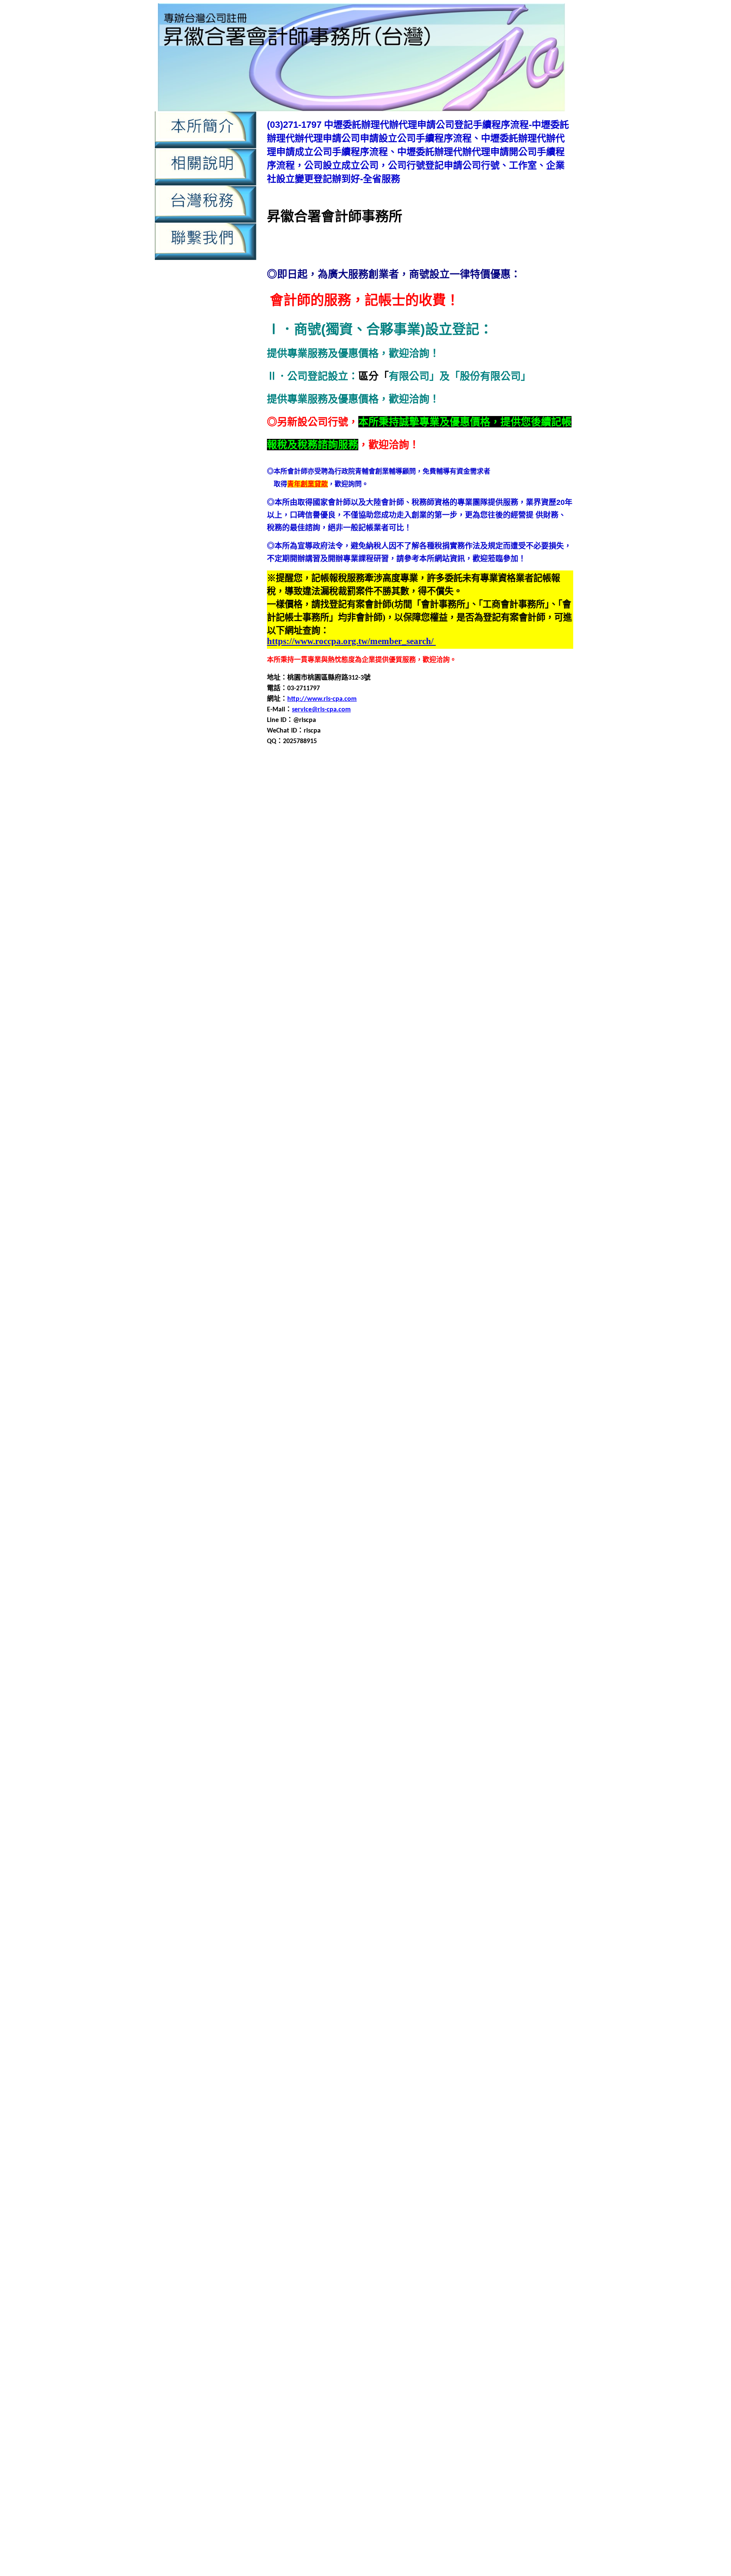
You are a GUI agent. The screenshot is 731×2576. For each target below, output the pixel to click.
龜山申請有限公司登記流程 (481, 2128)
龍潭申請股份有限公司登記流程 (322, 2057)
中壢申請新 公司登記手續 (384, 2385)
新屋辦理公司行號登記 (349, 1610)
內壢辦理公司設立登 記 (387, 2487)
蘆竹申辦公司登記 (302, 1874)
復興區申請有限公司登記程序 (511, 1478)
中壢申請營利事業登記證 (462, 838)
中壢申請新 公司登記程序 (510, 2385)
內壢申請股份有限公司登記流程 (342, 939)
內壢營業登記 (505, 889)
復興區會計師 (539, 1437)
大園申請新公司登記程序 (359, 1193)
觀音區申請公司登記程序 (359, 1924)
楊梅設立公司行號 (302, 1782)
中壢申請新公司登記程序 (442, 828)
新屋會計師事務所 (449, 1539)
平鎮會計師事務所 (440, 1346)
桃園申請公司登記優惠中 (514, 2543)
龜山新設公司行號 (496, 2087)
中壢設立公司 (434, 858)
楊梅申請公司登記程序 (523, 1732)
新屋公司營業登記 (537, 1518)
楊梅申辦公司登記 (440, 1772)
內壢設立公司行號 (427, 949)
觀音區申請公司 (374, 1914)
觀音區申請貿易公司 (332, 1965)
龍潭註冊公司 (525, 2067)
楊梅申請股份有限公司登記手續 (356, 1762)
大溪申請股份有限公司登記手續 (452, 1295)
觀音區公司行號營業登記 (408, 1894)
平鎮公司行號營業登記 (322, 1335)
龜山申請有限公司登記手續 (398, 2128)
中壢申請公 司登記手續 (341, 2376)
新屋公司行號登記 (398, 1528)
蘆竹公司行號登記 (371, 1803)
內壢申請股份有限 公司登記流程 (484, 2469)
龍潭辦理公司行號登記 (335, 2077)
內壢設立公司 (378, 949)
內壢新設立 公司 (398, 2431)
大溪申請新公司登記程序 (366, 1285)
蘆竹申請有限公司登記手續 (439, 1843)
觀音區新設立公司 (405, 1904)
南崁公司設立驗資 (418, 1061)
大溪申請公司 (525, 1254)
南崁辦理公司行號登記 (308, 1142)
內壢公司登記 (287, 878)
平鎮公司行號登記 (385, 1335)
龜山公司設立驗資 (398, 2087)
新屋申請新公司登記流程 (304, 1569)
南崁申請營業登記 (432, 1112)
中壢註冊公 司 (430, 2413)
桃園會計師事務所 (469, 1630)
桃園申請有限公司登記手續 (481, 1660)
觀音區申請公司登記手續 (513, 1914)
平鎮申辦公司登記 (315, 1406)
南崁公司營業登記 (501, 1051)
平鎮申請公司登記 (349, 1356)
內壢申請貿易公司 (515, 939)
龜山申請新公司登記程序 (319, 2128)
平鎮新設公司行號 (539, 1335)
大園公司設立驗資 (427, 1153)
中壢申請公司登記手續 (483, 807)
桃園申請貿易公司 (528, 1681)
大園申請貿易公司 (412, 1214)
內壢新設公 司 (313, 2431)
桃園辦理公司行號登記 (364, 1701)
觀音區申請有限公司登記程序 (489, 1945)
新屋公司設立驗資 (454, 1528)
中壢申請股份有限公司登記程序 (493, 848)
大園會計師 (381, 1163)
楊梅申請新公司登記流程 (498, 1742)
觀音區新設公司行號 (346, 1904)
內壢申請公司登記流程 (495, 899)
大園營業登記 (476, 1163)
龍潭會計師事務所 (434, 2006)
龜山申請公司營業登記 (539, 2097)
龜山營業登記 (440, 2097)
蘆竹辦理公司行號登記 (329, 1884)
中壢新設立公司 (361, 797)
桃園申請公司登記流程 (510, 1640)
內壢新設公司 (510, 878)
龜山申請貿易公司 (445, 2148)
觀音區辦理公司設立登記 (373, 1985)
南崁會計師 (368, 1071)
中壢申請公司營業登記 (357, 807)
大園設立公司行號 (391, 1224)
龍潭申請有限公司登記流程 (528, 2036)
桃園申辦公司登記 (342, 1691)
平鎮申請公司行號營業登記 (378, 1366)
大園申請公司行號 (294, 1183)
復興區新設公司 (305, 1437)
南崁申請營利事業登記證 (366, 1112)
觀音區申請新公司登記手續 (363, 1935)
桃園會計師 (423, 1630)
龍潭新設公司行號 (532, 1996)
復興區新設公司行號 (361, 1437)
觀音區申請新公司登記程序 (528, 1935)
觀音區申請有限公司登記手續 (311, 1945)
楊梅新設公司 (532, 1711)
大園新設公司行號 (525, 1153)
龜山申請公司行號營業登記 (322, 2117)
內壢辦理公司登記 (525, 949)
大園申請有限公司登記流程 (522, 1193)
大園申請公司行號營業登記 (363, 1183)
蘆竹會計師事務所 (427, 1813)
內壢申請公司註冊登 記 (433, 2450)
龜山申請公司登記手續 (356, 2107)
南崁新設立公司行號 (319, 1071)
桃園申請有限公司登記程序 (342, 1671)
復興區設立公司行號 (368, 1508)
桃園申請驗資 (448, 2533)
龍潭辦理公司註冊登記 (474, 2077)
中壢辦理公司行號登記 (342, 868)
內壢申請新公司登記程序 (388, 919)
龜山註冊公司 (476, 2158)
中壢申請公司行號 (378, 817)
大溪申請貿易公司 (418, 1305)
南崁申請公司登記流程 (454, 1081)
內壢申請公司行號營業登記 (391, 909)
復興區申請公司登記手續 (533, 1447)
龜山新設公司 (447, 2087)
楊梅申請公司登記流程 (454, 1732)
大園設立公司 (342, 1224)
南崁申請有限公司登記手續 (425, 1102)
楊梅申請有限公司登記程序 (515, 1752)
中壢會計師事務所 (511, 797)
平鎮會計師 (395, 1346)
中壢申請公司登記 (420, 807)
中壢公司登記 (342, 787)
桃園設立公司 (461, 1691)
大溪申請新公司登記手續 (520, 1274)
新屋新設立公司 (298, 1539)
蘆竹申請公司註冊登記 (439, 1833)
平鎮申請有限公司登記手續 (452, 1376)
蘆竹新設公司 (476, 1803)
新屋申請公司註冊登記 (461, 1559)
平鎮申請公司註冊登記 (454, 1366)
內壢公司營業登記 (544, 868)
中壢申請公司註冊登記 (523, 817)
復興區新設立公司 (420, 1437)
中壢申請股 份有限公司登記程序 (450, 2404)
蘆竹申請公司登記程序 (537, 1823)
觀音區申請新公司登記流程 (445, 1935)
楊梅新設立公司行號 (388, 1721)
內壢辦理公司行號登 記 (330, 2487)
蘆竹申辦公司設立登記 (364, 1874)
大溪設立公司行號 (398, 1315)
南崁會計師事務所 (413, 1071)
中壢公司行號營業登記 (398, 787)
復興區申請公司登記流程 (304, 1457)
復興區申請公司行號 (449, 1457)
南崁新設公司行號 (517, 1061)
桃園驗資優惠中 (346, 2553)
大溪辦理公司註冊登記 (461, 1325)
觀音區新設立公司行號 (467, 1904)
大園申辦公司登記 (530, 1214)
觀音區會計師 (523, 1904)
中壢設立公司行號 (483, 858)
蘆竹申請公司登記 (335, 1823)
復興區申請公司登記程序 (379, 1457)
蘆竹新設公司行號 (525, 1803)
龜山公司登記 (530, 2077)
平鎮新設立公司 (291, 1346)
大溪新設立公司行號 (339, 1254)
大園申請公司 (518, 1163)
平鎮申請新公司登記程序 (373, 1376)
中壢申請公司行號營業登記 (447, 817)
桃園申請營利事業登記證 (422, 1671)
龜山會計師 (346, 2097)
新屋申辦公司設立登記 (385, 1599)
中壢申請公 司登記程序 (456, 2376)
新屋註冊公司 (539, 1599)
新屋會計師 (403, 1539)
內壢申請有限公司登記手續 (467, 919)
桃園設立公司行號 (510, 1691)
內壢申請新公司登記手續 (433, 2277)
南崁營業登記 (462, 1071)
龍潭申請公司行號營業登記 (371, 2026)
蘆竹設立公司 (420, 1874)
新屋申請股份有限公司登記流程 (335, 1589)
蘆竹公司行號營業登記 (308, 1803)
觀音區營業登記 (325, 1914)
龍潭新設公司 (483, 1996)
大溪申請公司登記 (342, 1264)
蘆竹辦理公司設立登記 (398, 1884)
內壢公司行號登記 (405, 878)
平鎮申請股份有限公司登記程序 (425, 1396)
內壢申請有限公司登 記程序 (522, 2459)
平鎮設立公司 (434, 1406)
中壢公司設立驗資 (517, 787)
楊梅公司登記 (308, 1711)
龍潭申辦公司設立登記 (371, 2067)
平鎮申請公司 (532, 1346)
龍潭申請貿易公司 (495, 2057)
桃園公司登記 (295, 1620)
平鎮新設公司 (489, 1335)
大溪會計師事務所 (434, 1254)
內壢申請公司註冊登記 (467, 909)
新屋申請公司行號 (315, 1559)
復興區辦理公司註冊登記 (471, 1518)
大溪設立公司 (349, 1315)
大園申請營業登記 (369, 1203)
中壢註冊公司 (532, 858)
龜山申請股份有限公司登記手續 (481, 2138)
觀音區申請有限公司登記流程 (400, 1945)
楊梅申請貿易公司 (322, 1772)
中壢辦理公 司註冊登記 (335, 2422)
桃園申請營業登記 (488, 1671)
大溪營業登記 (483, 1254)
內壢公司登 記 (429, 2422)
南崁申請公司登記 (322, 1081)
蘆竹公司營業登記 (508, 1792)
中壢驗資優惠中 (395, 2553)
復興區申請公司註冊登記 (304, 1467)
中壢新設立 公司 (294, 2366)
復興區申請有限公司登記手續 (332, 1478)
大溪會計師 (388, 1254)
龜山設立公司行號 (427, 2158)
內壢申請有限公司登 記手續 (384, 2459)
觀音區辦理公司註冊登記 (449, 1985)
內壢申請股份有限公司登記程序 (439, 939)
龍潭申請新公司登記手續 (520, 2026)
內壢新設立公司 (305, 889)
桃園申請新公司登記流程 (325, 1660)
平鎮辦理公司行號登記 (342, 1417)
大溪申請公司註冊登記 (447, 1274)
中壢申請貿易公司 (459, 1031)
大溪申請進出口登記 (478, 1305)
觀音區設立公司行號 (346, 1975)
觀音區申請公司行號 (429, 1924)
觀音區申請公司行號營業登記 (505, 1924)
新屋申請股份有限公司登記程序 (432, 1589)
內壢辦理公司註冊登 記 (446, 2487)
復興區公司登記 (361, 1427)
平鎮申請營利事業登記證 (395, 1386)
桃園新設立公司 (319, 1630)
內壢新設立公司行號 (361, 889)
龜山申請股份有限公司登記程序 (369, 2148)
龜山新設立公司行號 (297, 2097)
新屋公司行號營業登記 (335, 1528)
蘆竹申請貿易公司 (486, 1864)
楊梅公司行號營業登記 (364, 1711)
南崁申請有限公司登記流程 (508, 1102)
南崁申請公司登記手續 (385, 1081)
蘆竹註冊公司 (518, 1874)
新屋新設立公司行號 (354, 1539)
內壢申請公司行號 (322, 909)
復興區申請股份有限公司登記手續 (366, 1488)
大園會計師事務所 (427, 1163)
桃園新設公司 (518, 1620)
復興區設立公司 (312, 1508)
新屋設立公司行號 (489, 1599)
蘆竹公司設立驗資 (427, 1803)
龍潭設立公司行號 (476, 2067)
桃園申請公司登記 (378, 1640)
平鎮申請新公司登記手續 (527, 1366)
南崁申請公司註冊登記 (425, 1092)
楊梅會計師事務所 (483, 1721)
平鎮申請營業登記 (461, 1386)
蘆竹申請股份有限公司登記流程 (314, 1864)
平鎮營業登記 (489, 1346)
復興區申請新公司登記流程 (466, 1467)
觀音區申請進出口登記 (398, 1965)
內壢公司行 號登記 (527, 2422)
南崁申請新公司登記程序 (346, 1102)
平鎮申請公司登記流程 (481, 1356)
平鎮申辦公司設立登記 (378, 1406)
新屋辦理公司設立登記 (418, 1610)
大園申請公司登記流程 (467, 1173)
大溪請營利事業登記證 (503, 1315)
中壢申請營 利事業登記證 (475, 2394)
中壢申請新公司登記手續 (484, 1000)
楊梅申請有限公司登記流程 (432, 1752)
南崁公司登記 (550, 1051)
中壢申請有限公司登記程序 (383, 838)
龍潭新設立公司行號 (339, 2006)
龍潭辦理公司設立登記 (405, 2077)
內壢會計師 (410, 889)
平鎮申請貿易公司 (501, 1396)
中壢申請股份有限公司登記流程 (396, 848)
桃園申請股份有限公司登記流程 (356, 1681)
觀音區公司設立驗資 (540, 1894)
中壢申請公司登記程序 (510, 990)
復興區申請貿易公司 (352, 1498)
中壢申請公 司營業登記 (541, 2366)
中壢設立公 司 (348, 2413)
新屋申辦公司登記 (322, 1599)
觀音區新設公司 (291, 1904)
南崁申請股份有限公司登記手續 (508, 1112)
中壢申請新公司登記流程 (366, 828)
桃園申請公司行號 (335, 1650)
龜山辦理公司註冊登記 (425, 2168)
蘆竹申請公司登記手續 (398, 1823)
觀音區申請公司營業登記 (437, 1914)
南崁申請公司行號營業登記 (349, 1092)
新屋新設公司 (503, 1528)
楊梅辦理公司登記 (469, 1782)
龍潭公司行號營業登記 (315, 1996)
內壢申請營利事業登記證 (408, 929)
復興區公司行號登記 (493, 1427)
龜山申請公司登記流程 (425, 2107)
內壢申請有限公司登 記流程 (453, 2459)
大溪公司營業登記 (517, 1234)
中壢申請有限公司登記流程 (495, 1010)
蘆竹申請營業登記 (445, 1853)
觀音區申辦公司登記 (464, 1965)
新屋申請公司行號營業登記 (385, 1559)
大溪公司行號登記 (378, 1244)
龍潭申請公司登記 (342, 2016)
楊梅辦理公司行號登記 (532, 1782)
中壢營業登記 (449, 980)
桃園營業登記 (518, 1630)
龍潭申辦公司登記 (308, 2067)
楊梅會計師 (437, 1721)
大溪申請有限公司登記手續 (445, 1285)
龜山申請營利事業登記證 (339, 2138)
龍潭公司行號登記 (378, 1996)
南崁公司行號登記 (363, 1061)
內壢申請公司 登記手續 (448, 2441)
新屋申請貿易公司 (508, 1589)
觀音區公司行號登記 (478, 1894)
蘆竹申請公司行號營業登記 (363, 1833)
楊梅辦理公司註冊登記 (369, 1792)
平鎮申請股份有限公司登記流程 (329, 1396)
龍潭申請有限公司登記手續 (445, 2036)
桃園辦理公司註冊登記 (503, 1701)
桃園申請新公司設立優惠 (438, 2543)
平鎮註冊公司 (532, 1406)
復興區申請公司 (395, 1447)
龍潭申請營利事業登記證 (386, 2046)
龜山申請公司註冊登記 (398, 2117)
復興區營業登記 (346, 1447)
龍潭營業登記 (483, 2006)
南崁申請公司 (505, 1071)
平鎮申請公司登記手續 (412, 1356)
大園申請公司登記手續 (398, 1173)
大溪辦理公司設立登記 (391, 1325)
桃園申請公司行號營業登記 (405, 1650)
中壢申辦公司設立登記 (335, 1041)
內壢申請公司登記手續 (425, 899)
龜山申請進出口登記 (505, 2148)
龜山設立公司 (378, 2158)
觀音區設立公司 (291, 1975)
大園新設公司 (476, 1153)
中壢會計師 (466, 797)
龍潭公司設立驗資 (434, 1996)
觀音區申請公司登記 (533, 1884)
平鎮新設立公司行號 (346, 1346)
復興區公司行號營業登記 (423, 1427)
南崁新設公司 (467, 1061)
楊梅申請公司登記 (391, 1732)
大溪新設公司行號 (532, 1244)
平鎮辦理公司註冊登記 (481, 1417)
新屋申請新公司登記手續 (533, 1559)
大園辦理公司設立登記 (385, 1234)
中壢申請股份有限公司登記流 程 (369, 2404)
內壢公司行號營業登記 (342, 878)
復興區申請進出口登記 (418, 1498)
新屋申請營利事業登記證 (401, 1579)
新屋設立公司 (440, 1599)
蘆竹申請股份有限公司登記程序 (410, 1864)
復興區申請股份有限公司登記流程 (469, 1488)
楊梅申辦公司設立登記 (503, 1772)
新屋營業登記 (498, 1539)
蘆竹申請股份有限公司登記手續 (522, 1853)
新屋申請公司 (540, 1539)
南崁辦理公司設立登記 (378, 1142)
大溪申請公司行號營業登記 (371, 1274)
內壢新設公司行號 (312, 2258)
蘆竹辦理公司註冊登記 (467, 1884)
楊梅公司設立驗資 (483, 1711)
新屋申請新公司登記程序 (379, 1569)
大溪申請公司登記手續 (405, 1264)
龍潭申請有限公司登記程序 (308, 2046)
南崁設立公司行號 (454, 1132)
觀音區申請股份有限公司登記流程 (449, 1955)
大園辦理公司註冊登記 (454, 1234)
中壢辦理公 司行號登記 (523, 2413)
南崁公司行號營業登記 (301, 1061)
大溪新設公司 (483, 1244)
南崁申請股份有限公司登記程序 (396, 1122)
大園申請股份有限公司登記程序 (335, 1214)
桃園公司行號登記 (413, 1620)
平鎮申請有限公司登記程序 (315, 1386)
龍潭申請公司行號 (302, 2026)
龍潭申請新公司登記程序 (366, 2036)
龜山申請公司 (483, 2097)
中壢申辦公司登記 (385, 858)
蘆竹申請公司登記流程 (467, 1823)
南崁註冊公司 (503, 1132)
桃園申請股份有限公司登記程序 (452, 1681)
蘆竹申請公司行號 (294, 1833)
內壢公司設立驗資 (461, 878)
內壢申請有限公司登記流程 (385, 2286)
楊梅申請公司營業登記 (329, 1732)
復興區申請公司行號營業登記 (525, 1457)
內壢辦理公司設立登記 (356, 960)
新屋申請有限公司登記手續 (459, 1569)
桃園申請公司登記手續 (440, 1640)
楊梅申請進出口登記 (381, 1772)
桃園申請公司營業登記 (315, 1640)
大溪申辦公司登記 (537, 1305)
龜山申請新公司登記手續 (471, 2117)
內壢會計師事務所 (456, 889)
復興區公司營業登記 (305, 1427)
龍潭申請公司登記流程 (474, 2016)
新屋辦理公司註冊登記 (488, 1610)
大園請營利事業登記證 (496, 1224)
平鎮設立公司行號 (483, 1406)
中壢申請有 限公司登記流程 (341, 2394)
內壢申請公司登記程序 (509, 2268)
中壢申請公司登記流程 (440, 990)
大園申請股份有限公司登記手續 (445, 1203)
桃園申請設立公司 (372, 2543)
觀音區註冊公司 (401, 1975)
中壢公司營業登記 (294, 787)
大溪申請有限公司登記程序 (308, 1295)
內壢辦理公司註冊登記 (425, 960)
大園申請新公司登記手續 (511, 1183)
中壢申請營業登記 (528, 838)
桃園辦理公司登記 (302, 1701)
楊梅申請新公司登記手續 (442, 1792)
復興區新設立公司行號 (483, 1437)
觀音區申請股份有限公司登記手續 (346, 1955)
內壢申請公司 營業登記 (344, 2441)
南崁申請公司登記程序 (523, 1081)
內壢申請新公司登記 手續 (494, 2450)
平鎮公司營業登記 (523, 1325)
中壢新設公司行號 (308, 797)
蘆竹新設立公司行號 (332, 1813)
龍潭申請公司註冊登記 (447, 2026)
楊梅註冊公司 (351, 1782)
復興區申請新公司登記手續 (383, 1467)
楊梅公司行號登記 (427, 1711)
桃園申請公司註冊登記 (481, 1650)
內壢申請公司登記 (363, 899)
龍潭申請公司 (525, 2006)
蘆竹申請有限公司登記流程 (522, 1843)
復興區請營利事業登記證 (486, 1508)
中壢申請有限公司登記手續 (522, 828)
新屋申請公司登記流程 (488, 1549)
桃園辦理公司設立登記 (434, 1701)
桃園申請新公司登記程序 (401, 1660)
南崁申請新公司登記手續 (498, 1092)
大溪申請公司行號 (302, 1274)
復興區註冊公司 (423, 1508)
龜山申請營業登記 (405, 2138)
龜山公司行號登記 (342, 2087)
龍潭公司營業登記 (515, 1985)
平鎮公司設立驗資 (440, 1335)
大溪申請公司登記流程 (474, 1264)
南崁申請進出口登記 (532, 1122)
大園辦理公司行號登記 (315, 1234)
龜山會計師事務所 (391, 2097)
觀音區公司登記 (346, 1894)
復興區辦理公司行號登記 (319, 1518)
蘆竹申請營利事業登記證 (379, 1853)
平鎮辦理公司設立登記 (412, 1417)
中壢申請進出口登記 (325, 858)
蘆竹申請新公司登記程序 (359, 1843)
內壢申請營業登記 (474, 929)
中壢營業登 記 (459, 2366)
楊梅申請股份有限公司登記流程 (452, 1762)
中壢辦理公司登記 (539, 1041)
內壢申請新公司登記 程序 (317, 2459)
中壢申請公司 (302, 807)
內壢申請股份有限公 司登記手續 (405, 2469)
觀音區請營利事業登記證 (464, 1975)
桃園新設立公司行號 (374, 1630)
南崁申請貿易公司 (473, 1122)
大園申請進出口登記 (471, 1214)
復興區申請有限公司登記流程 (422, 1478)
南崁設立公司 (405, 1132)
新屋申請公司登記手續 (418, 1549)
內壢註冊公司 (476, 949)
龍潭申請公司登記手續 (405, 2016)
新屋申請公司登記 (356, 1549)
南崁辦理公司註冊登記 (447, 1142)
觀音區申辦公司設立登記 (533, 1965)
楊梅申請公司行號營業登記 (349, 1742)
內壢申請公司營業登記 (301, 899)
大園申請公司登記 (335, 1173)
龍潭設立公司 (427, 2067)
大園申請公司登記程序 (537, 1173)
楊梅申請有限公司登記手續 (349, 1752)
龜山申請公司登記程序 (495, 2107)
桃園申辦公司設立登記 (405, 1691)
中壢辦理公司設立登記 (412, 868)
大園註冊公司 (440, 1224)
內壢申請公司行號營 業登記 (370, 2450)
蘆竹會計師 (381, 1813)
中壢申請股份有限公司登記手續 (495, 1021)
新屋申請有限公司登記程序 (322, 1579)
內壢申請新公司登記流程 (312, 919)
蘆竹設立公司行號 (469, 1874)
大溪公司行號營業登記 (315, 1244)
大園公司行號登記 (371, 1153)
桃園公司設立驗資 (469, 1620)
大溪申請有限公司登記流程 (528, 1285)
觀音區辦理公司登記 (533, 1975)
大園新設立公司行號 (332, 1163)
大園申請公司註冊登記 (439, 1183)
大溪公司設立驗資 (434, 1244)
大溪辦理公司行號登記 (322, 1325)
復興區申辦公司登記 (484, 1498)
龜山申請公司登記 (294, 2107)
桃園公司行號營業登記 (351, 1620)
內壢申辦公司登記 (329, 949)
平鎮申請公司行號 (308, 1366)
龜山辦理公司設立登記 (356, 2168)
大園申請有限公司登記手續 (439, 1193)
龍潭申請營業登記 (452, 2046)
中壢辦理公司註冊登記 (481, 868)
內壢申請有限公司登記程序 (329, 929)
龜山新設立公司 (549, 2087)
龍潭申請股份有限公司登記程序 (418, 2057)
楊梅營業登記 (532, 1721)
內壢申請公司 (547, 889)
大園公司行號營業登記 (308, 1153)
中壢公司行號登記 (461, 787)
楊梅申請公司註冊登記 (425, 1742)
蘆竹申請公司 (518, 1813)
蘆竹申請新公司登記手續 (511, 1833)
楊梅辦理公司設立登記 (301, 1792)
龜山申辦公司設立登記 (322, 2158)
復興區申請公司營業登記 (457, 1447)
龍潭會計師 (388, 2006)
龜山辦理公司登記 (525, 2158)
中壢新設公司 (454, 970)
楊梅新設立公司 (332, 1721)
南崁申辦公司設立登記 (349, 1132)
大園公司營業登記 (510, 1142)
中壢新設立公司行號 (417, 797)
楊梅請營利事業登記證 (407, 1782)
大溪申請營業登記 (376, 1295)
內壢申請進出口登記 (292, 2305)
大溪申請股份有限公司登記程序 (342, 1305)
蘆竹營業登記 (476, 1813)
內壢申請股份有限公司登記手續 (328, 2296)
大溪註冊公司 (447, 1315)
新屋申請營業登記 (467, 1579)
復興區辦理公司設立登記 (395, 1518)
